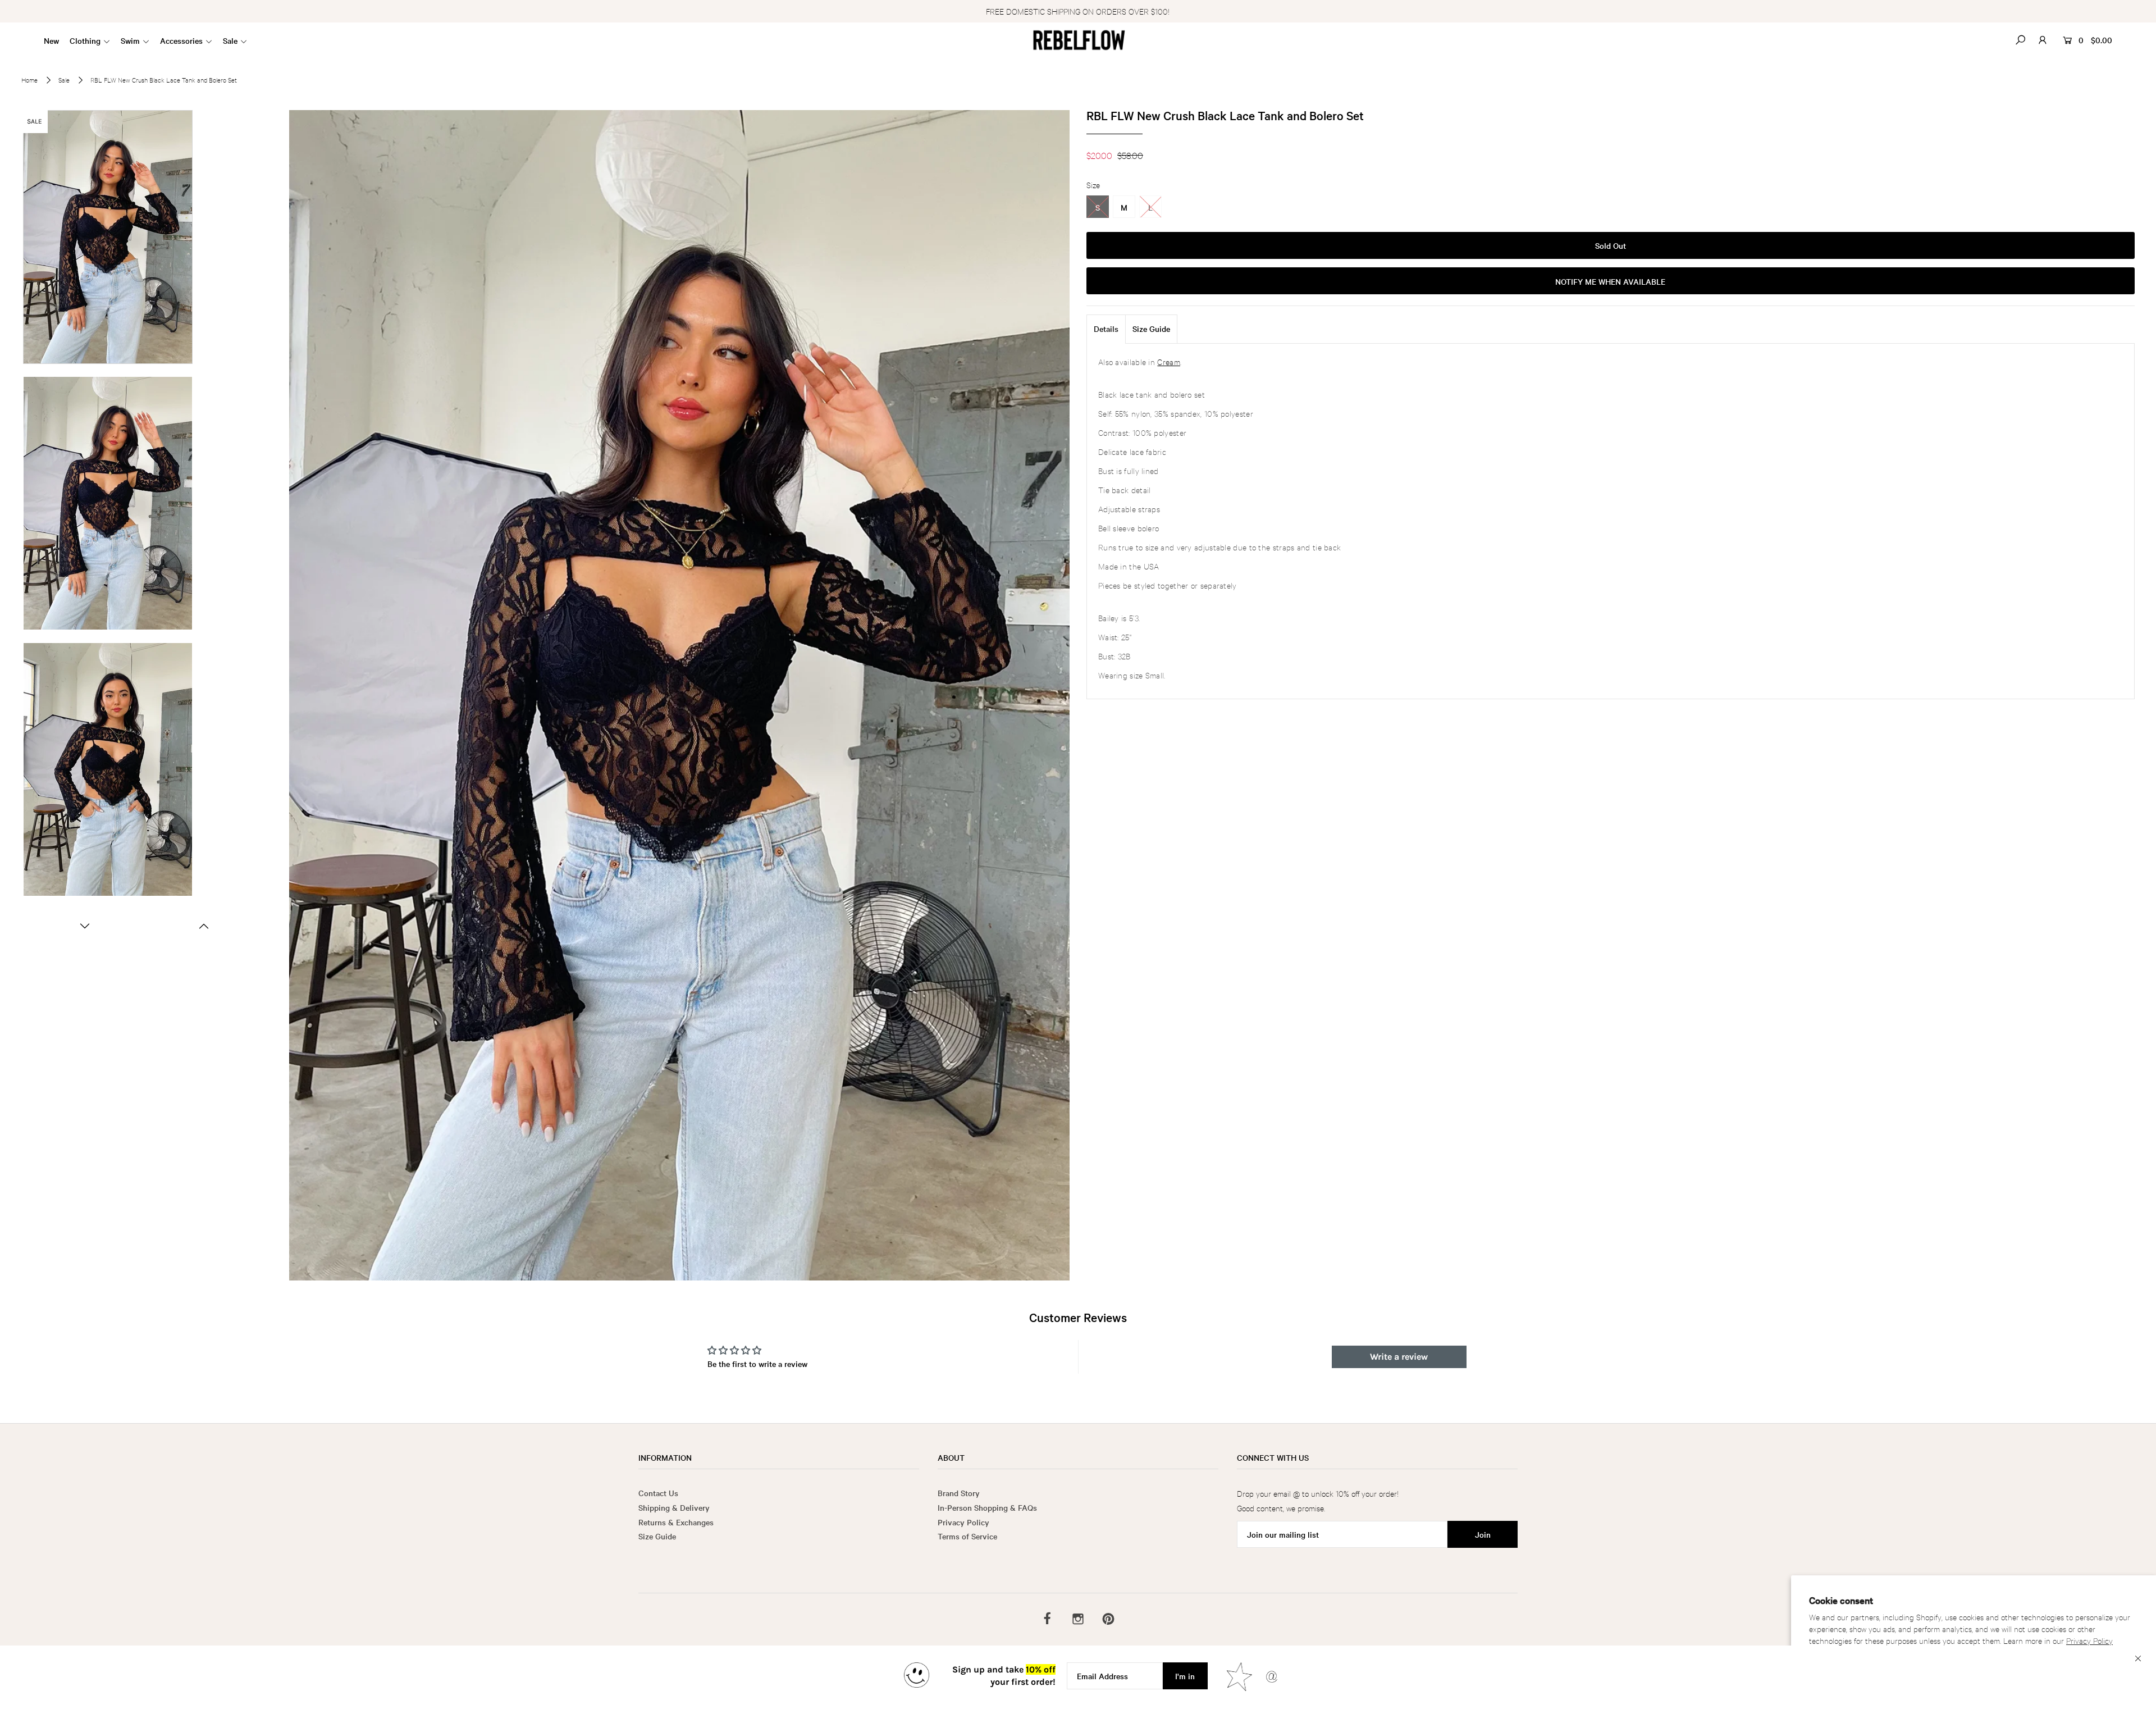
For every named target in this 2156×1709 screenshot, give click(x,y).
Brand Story (959, 1493)
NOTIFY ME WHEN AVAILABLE (1610, 281)
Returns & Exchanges (676, 1522)
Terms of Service (967, 1536)
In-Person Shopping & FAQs (987, 1507)
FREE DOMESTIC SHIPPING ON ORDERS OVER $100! (1078, 11)
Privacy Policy (2089, 1640)
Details (1106, 329)
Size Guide (1151, 329)
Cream (1169, 361)
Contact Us (658, 1493)
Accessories (181, 40)
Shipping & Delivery (674, 1507)
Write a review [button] (1399, 1357)
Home (29, 80)
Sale (230, 40)
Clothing (85, 40)
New (51, 40)
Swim (130, 40)
